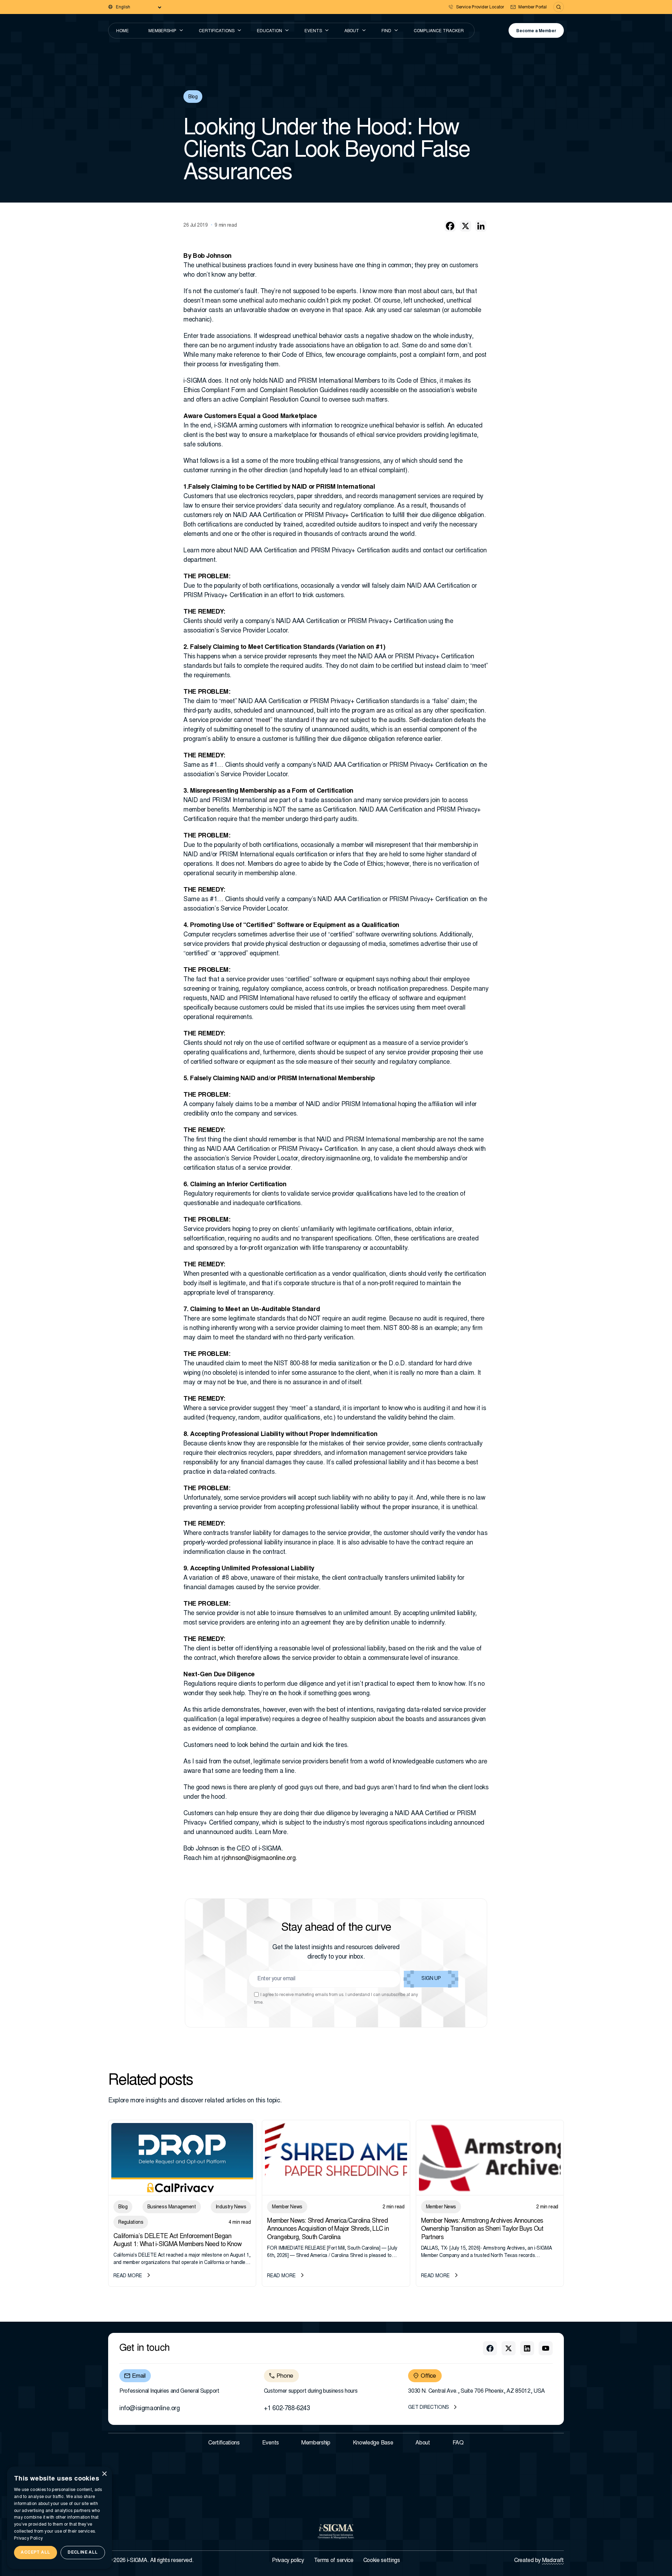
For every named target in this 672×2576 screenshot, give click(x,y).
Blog (193, 97)
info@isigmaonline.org (150, 2409)
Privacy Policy (28, 2539)
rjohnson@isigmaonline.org (258, 1859)
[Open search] (559, 7)
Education (269, 31)
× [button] (104, 2474)
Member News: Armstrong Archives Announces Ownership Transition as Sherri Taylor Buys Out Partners (482, 2230)
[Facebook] (450, 226)
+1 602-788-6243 (287, 2409)
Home (122, 31)
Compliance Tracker (439, 31)
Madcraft (553, 2561)
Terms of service (334, 2561)
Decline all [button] (83, 2553)
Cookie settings (382, 2561)
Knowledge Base (373, 2443)
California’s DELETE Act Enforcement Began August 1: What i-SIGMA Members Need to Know (177, 2241)
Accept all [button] (35, 2553)
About (352, 31)
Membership (162, 31)
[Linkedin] (481, 226)
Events (313, 31)
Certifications (217, 31)
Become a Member (536, 31)
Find (386, 31)
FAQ (458, 2443)
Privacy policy (288, 2561)
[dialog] (59, 2518)
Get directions (428, 2408)
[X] (465, 226)
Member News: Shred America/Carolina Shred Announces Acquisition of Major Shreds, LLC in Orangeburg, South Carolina (328, 2230)
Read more (128, 2276)
